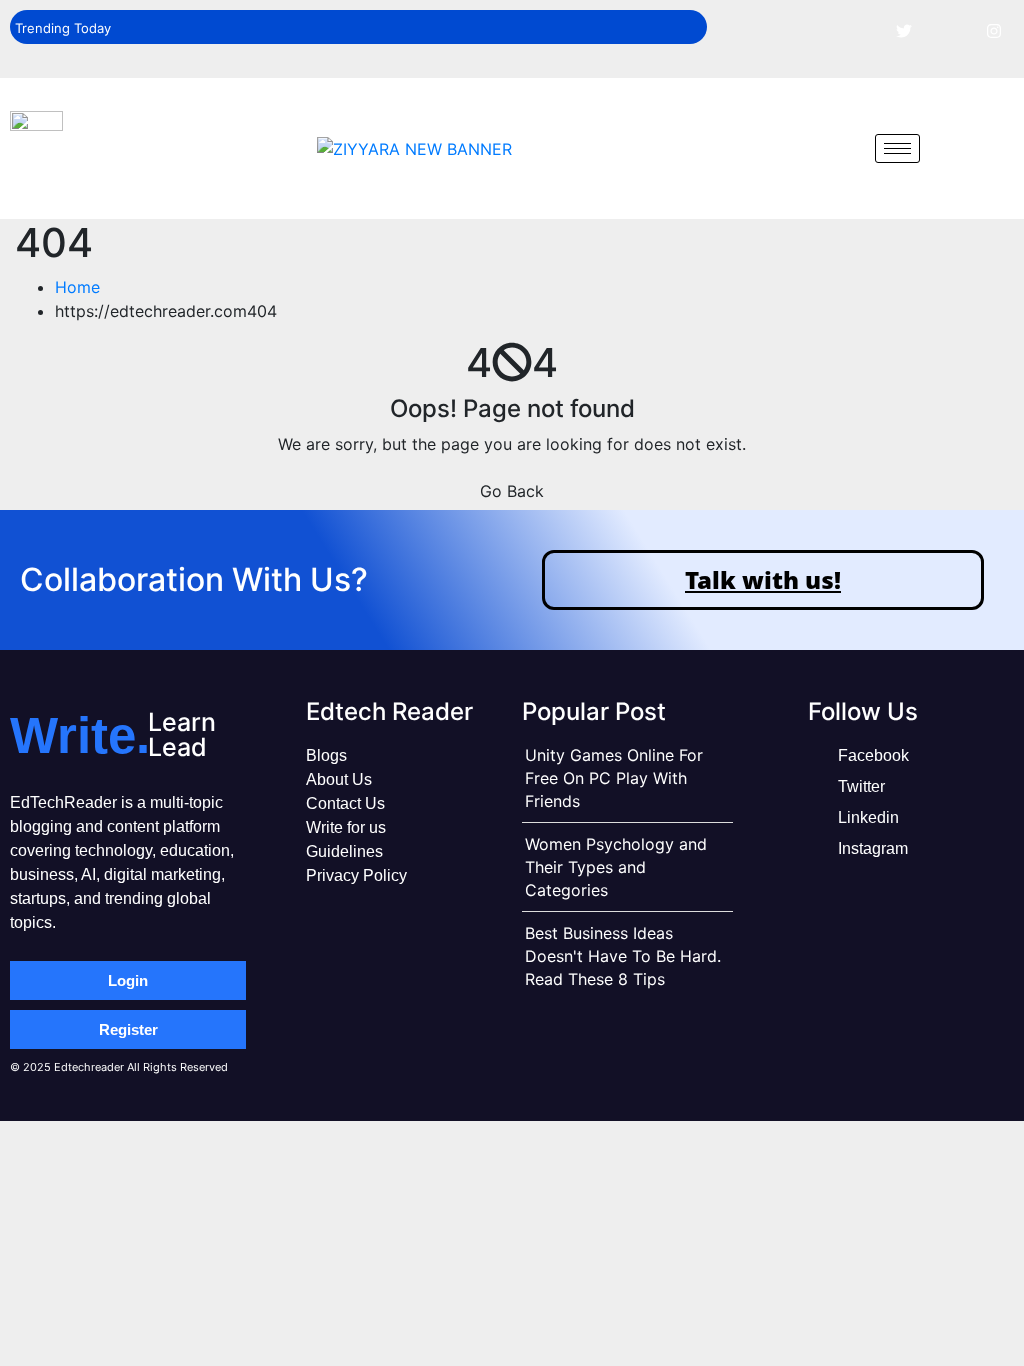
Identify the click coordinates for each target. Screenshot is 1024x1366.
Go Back (512, 491)
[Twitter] (904, 30)
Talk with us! (763, 579)
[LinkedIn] (949, 30)
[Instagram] (994, 30)
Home (77, 287)
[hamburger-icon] (897, 148)
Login (128, 980)
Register (128, 1029)
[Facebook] (859, 30)
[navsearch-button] (845, 148)
